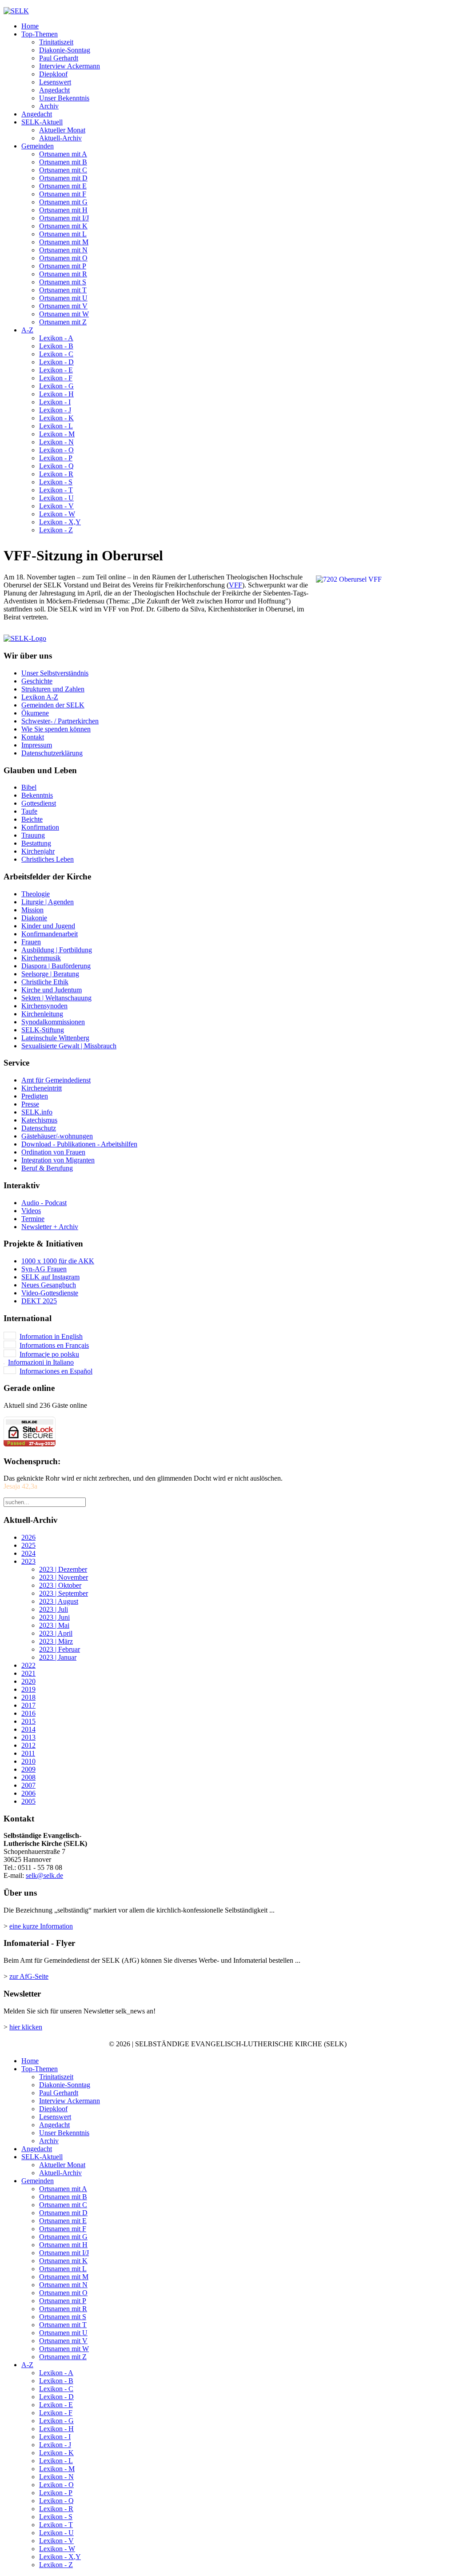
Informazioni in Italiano (41, 1362)
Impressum (37, 745)
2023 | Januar (58, 1657)
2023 (28, 1561)
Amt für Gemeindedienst (56, 1080)
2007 (28, 1785)
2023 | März (56, 1641)
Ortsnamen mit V (63, 306)
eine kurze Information (41, 1926)
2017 (28, 1705)
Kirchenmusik (41, 958)
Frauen (31, 942)
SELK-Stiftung (43, 1030)
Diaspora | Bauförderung (56, 966)
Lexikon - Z (56, 530)
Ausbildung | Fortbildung (57, 950)
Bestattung (36, 843)
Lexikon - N (56, 442)
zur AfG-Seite (29, 1976)
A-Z (27, 330)
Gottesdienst (39, 803)
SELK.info (37, 1112)
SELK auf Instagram (50, 1277)
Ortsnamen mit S (63, 282)
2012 (28, 1745)
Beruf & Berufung (47, 1168)
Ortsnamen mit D (63, 178)
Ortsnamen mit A (63, 154)
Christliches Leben (48, 859)
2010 (28, 1761)
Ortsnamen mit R (63, 274)
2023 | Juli (54, 1609)
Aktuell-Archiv (60, 138)
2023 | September (64, 1593)
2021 (28, 1673)
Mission (32, 910)
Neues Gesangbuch (49, 1285)
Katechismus (39, 1120)
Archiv (49, 106)
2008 (28, 1777)
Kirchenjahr (38, 851)
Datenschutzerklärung (52, 753)
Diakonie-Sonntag (65, 50)
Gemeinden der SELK (53, 705)
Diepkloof (53, 74)
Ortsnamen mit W (64, 314)
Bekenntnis (37, 795)
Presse (30, 1104)
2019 (28, 1689)
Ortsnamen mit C (63, 170)
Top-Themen (40, 34)
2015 (28, 1721)
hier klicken (26, 2027)
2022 (28, 1665)
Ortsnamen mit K (63, 226)
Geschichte (37, 681)
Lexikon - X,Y (60, 522)
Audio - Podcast (44, 1203)
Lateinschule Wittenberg (55, 1038)
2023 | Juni (54, 1617)
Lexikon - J (55, 410)
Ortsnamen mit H (63, 210)
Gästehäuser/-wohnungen (57, 1136)
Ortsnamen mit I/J (64, 218)
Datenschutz (39, 1128)
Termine (33, 1219)
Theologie (36, 894)
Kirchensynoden (44, 1006)
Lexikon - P (56, 458)
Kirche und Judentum (52, 990)
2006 (28, 1793)
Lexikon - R (56, 474)
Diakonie (34, 918)
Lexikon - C (56, 354)
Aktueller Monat (62, 130)
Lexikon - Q (56, 466)
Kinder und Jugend (48, 926)
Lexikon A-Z (40, 697)
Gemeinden (38, 146)
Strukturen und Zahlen (53, 689)
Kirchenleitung (42, 1014)
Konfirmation (40, 827)
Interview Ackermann (70, 66)
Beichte (32, 819)
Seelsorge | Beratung (50, 974)
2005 (28, 1801)
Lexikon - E (56, 370)
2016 (28, 1713)
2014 (28, 1729)
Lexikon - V (56, 506)
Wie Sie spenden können (56, 729)
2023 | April (56, 1633)
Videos (31, 1211)
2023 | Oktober (60, 1585)
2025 (28, 1545)
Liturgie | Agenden (48, 902)
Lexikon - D (56, 362)
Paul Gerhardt (59, 58)
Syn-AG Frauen (44, 1269)
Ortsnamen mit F (63, 194)
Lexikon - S (56, 482)
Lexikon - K (56, 418)
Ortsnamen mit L (63, 234)
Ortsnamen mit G (63, 202)
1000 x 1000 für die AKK (58, 1261)
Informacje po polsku (49, 1354)
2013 (28, 1737)
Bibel (29, 787)
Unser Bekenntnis (64, 98)
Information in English (51, 1336)
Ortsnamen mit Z (63, 322)
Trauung (33, 835)
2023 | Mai (54, 1625)
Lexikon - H (56, 394)
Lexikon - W (57, 514)
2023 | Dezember (63, 1569)
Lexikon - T (56, 490)
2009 (28, 1769)
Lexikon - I (55, 402)
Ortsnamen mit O (63, 258)
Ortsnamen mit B (63, 162)
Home (30, 26)
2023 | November (64, 1577)
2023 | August (59, 1601)
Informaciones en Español (56, 1371)
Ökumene (35, 713)
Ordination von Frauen (53, 1152)
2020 (28, 1681)
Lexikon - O (56, 450)
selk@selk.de (44, 1875)
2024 (28, 1553)
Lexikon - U (56, 498)
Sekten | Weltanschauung (56, 998)
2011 (28, 1753)
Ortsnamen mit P (63, 266)
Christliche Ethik (45, 982)
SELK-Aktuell (42, 122)
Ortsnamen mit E (63, 186)
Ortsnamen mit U (63, 298)
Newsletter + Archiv (50, 1227)
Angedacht (54, 90)
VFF (235, 585)
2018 (28, 1697)
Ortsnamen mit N (63, 250)
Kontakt (33, 737)
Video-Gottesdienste (50, 1293)
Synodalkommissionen (53, 1022)
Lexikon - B (56, 346)
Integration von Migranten (58, 1160)
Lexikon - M (57, 434)
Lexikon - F (56, 378)
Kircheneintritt (42, 1088)
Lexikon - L (56, 426)
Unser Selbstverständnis (55, 673)
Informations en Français (54, 1345)
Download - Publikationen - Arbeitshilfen (79, 1144)
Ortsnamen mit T (63, 290)
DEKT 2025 (39, 1301)
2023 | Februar (60, 1649)
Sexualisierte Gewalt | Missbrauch (69, 1046)
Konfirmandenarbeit (50, 934)
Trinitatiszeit (56, 42)
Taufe (29, 811)
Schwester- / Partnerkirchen (60, 721)
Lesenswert (55, 82)
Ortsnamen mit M (64, 242)
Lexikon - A (56, 338)
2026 (28, 1537)
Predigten (35, 1096)
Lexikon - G (56, 386)
